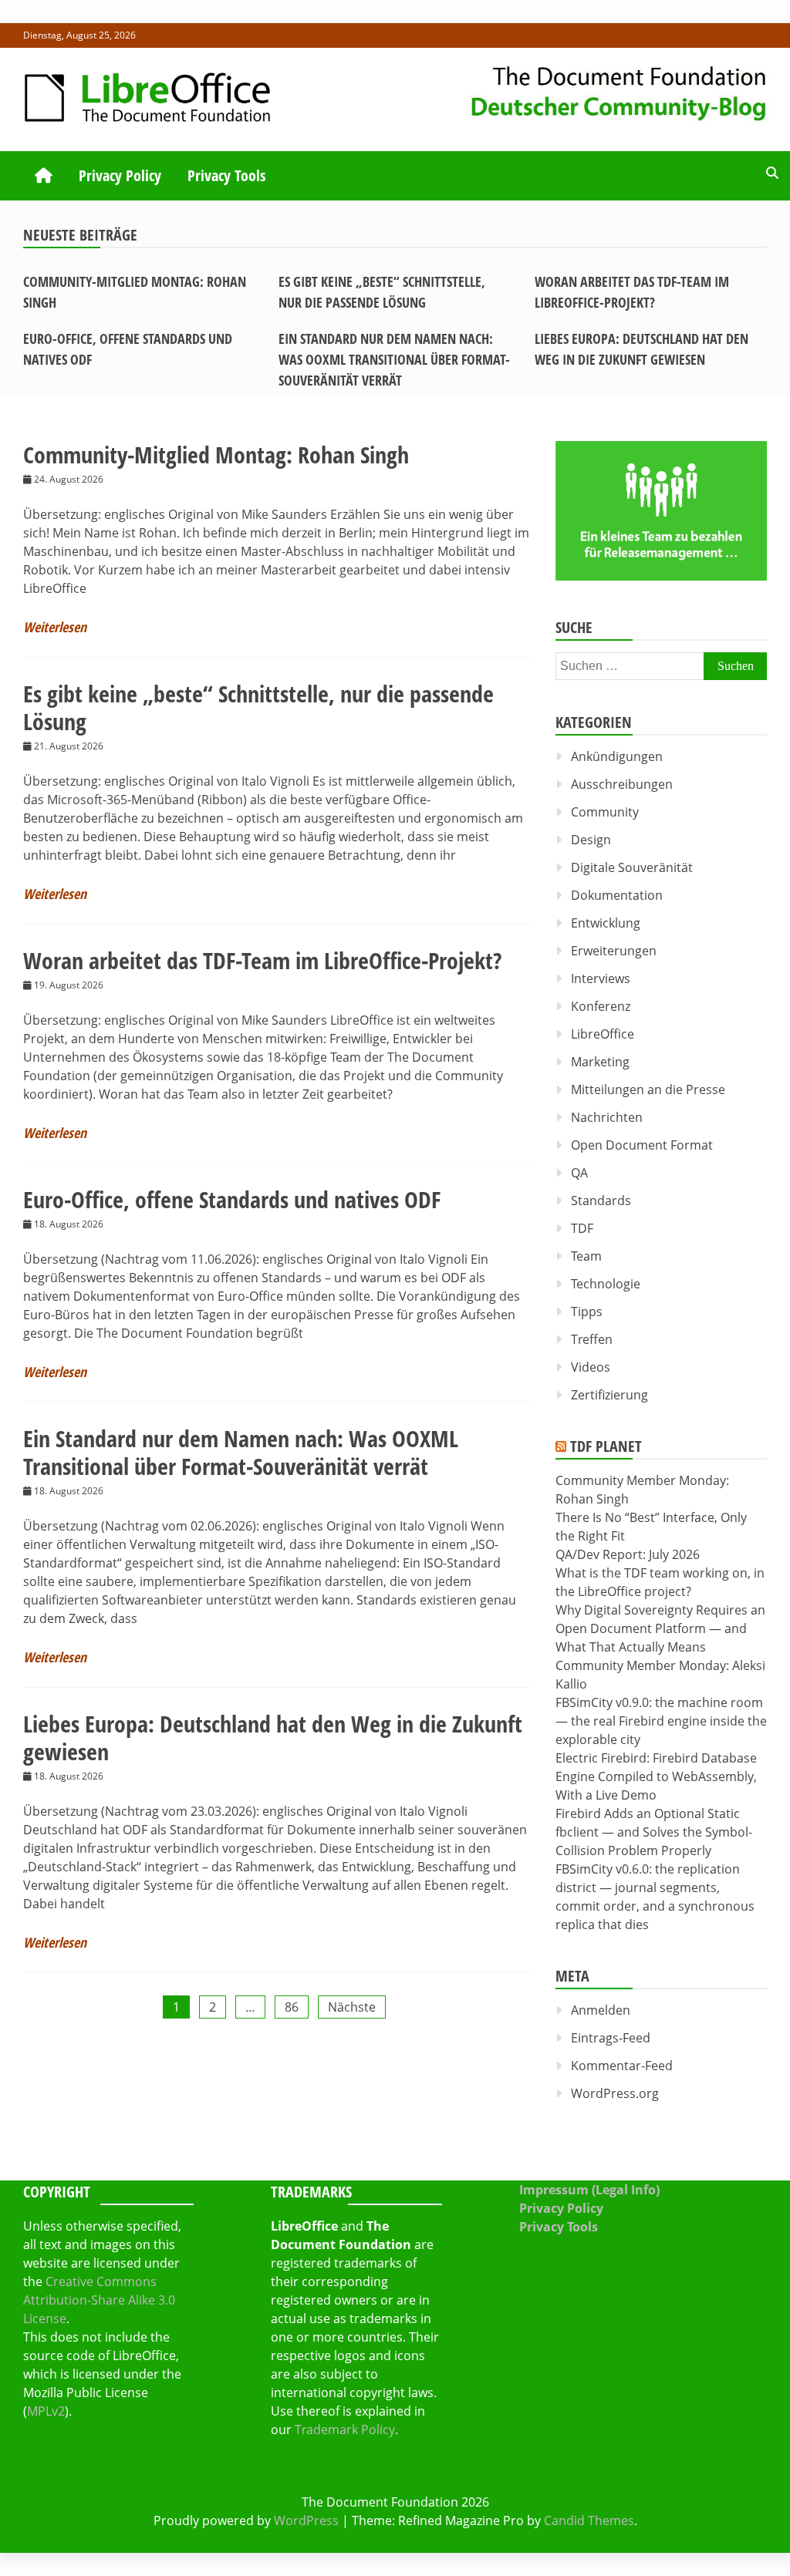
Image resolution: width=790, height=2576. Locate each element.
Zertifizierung (609, 1395)
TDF (582, 1228)
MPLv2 (46, 2411)
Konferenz (601, 1006)
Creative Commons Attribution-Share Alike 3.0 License (99, 2300)
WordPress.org (615, 2093)
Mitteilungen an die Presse (648, 1089)
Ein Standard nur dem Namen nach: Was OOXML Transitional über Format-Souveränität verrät (394, 359)
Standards (601, 1200)
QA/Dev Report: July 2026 (628, 1554)
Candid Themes (589, 2520)
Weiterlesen (55, 627)
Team (586, 1256)
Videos (591, 1367)
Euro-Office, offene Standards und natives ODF (232, 1199)
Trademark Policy (345, 2430)
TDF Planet (606, 1446)
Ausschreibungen (622, 784)
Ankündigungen (617, 756)
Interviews (601, 978)
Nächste (352, 2007)
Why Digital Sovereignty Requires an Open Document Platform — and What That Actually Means (660, 1628)
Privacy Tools (226, 175)
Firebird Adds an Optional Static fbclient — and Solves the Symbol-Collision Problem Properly (654, 1832)
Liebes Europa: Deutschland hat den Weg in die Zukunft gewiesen (273, 1738)
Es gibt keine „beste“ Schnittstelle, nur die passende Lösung (258, 707)
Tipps (587, 1312)
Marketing (600, 1062)
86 (292, 2007)
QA (579, 1173)
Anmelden (601, 2010)
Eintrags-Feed (611, 2038)
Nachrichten (607, 1117)
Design (591, 840)
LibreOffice (603, 1034)
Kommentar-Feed (622, 2066)
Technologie (606, 1284)
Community (605, 812)
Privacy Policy (120, 175)
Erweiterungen (614, 951)
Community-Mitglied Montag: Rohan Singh (216, 455)
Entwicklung (606, 923)
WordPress (306, 2520)
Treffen (592, 1339)
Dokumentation (617, 895)
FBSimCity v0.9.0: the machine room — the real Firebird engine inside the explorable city (661, 1721)
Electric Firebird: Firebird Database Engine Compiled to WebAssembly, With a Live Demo (656, 1776)
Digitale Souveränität (632, 867)
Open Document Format (642, 1145)
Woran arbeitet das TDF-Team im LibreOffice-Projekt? (262, 960)
